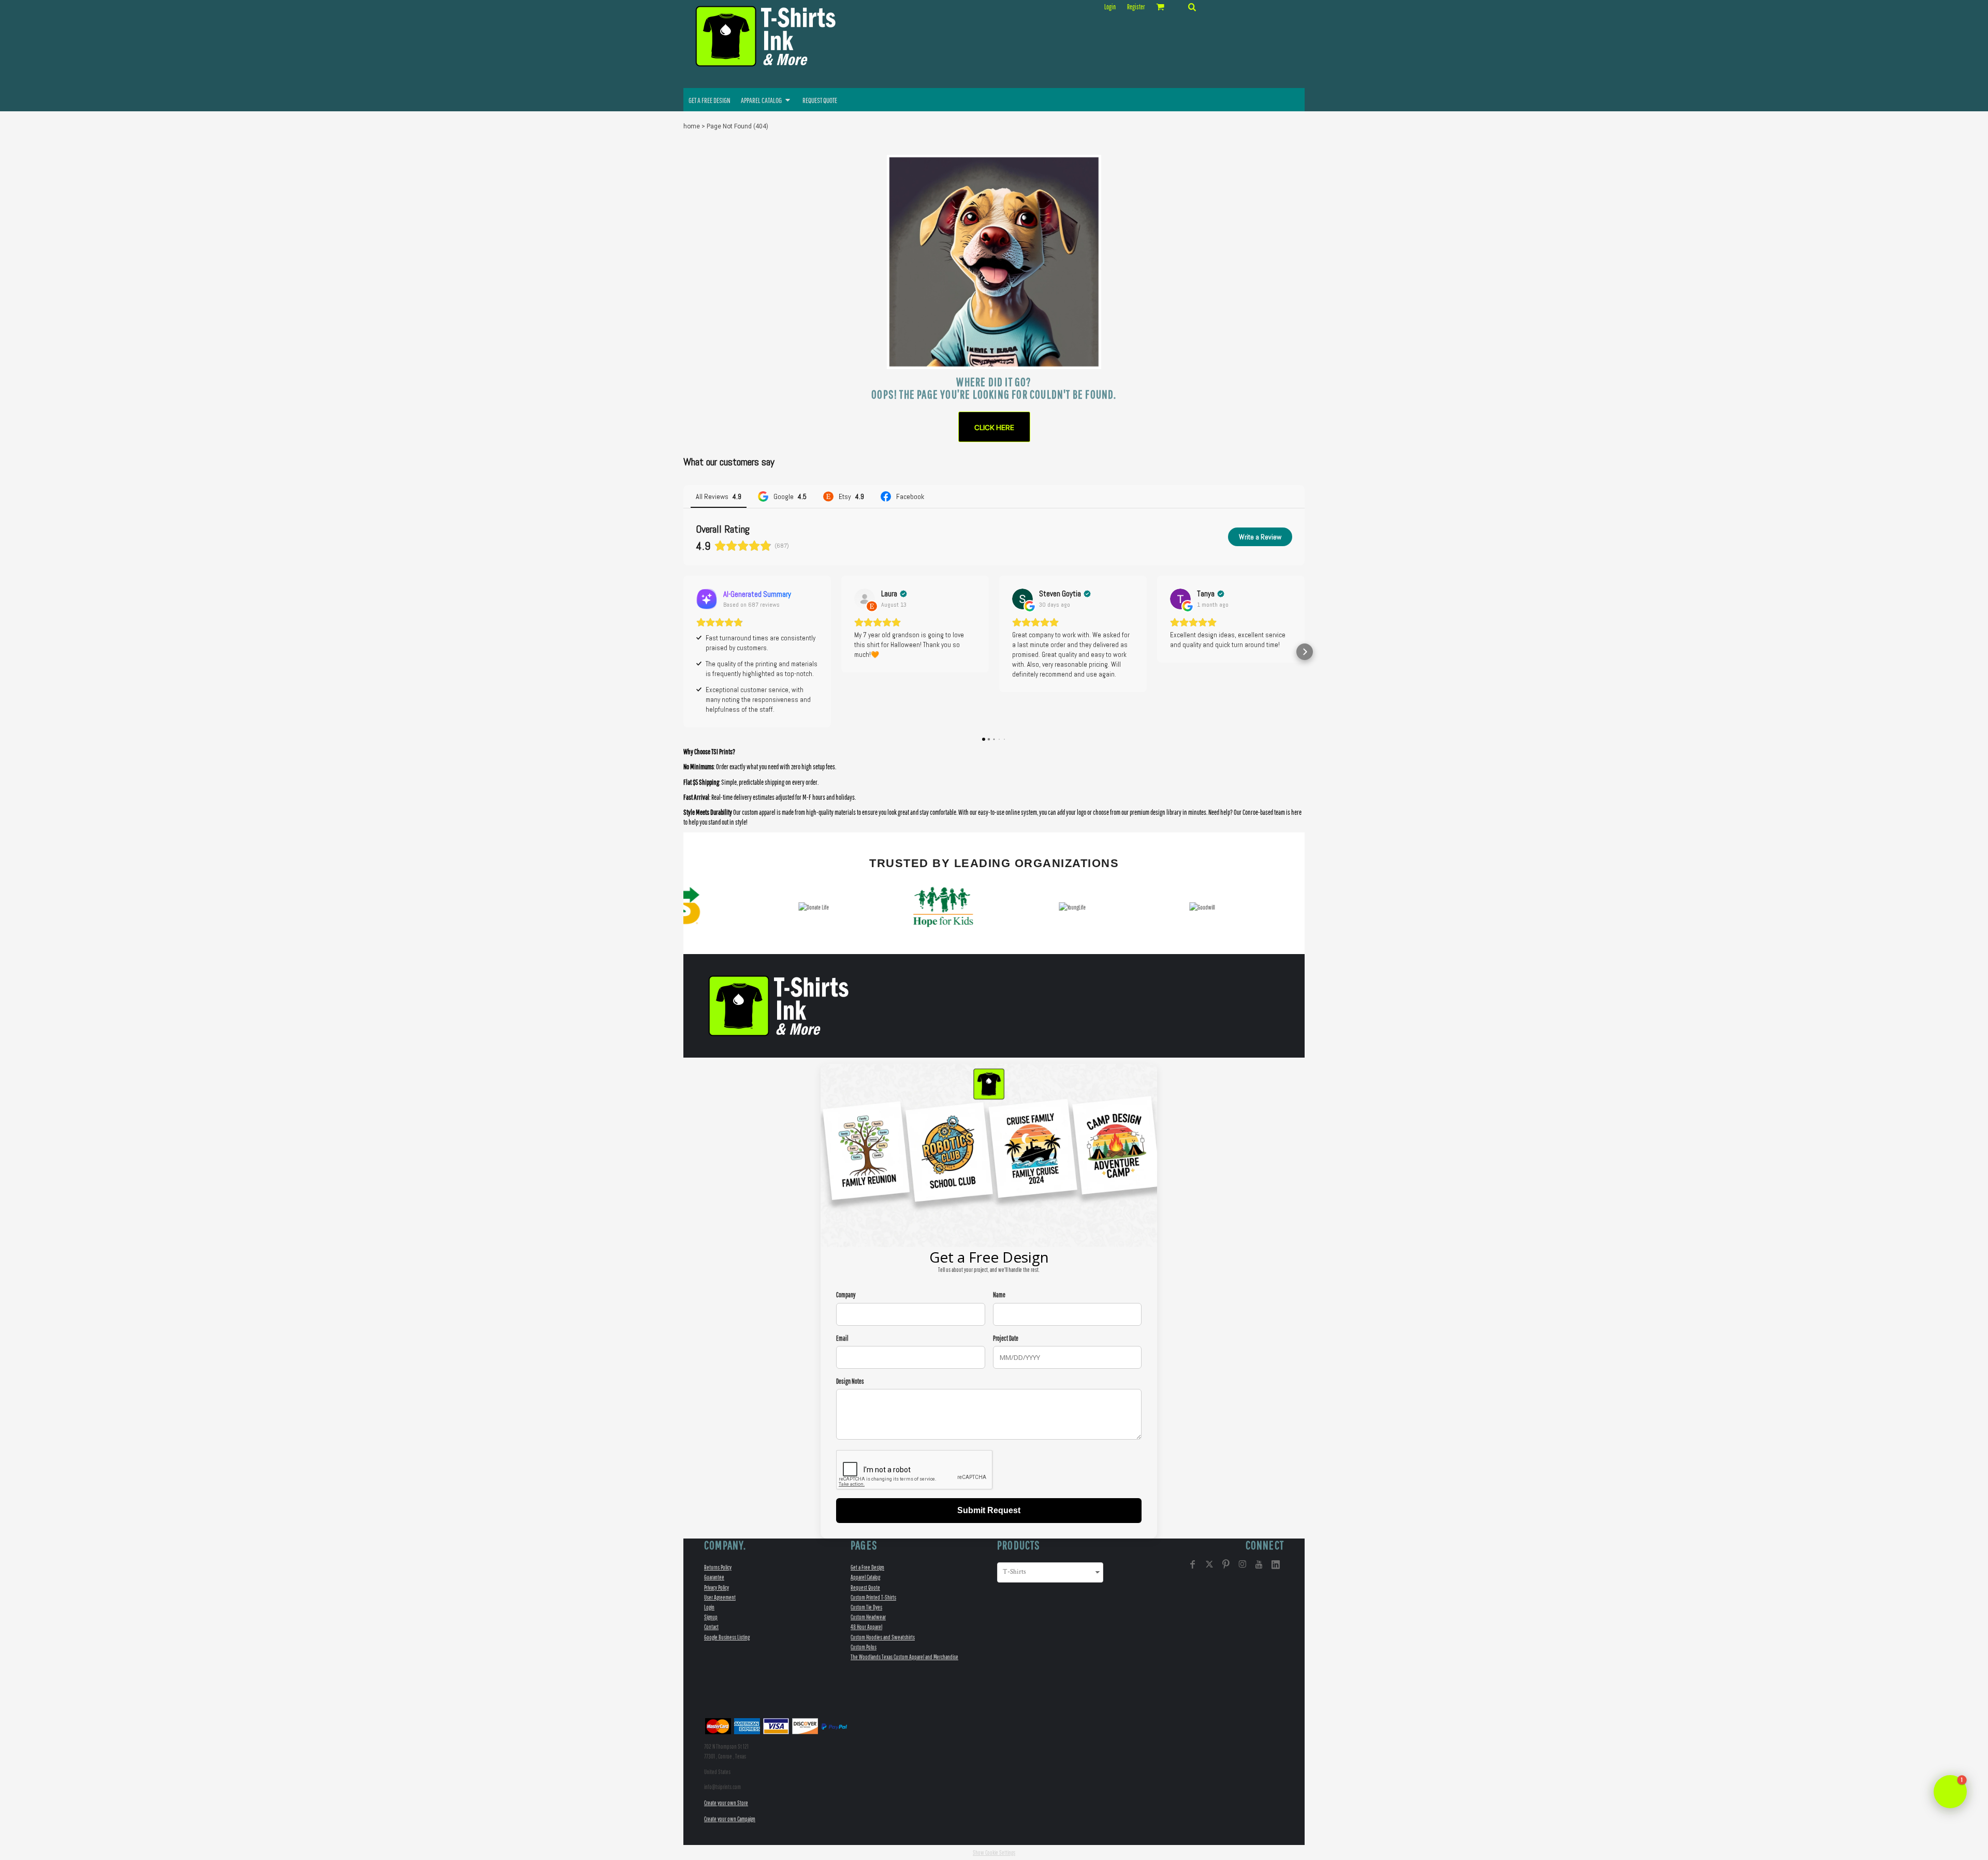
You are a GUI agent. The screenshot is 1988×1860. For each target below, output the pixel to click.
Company (846, 1295)
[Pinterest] (1226, 1564)
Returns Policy (718, 1567)
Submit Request (989, 1510)
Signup (711, 1617)
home (692, 126)
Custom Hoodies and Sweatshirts (883, 1637)
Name (999, 1295)
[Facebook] (1193, 1564)
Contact (711, 1627)
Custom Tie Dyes (866, 1607)
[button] (1192, 7)
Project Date (1006, 1338)
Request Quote (865, 1587)
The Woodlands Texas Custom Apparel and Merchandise (904, 1657)
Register (1136, 7)
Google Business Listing (727, 1637)
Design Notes (850, 1381)
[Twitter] (1209, 1564)
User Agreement (720, 1597)
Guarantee (714, 1577)
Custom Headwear (868, 1617)
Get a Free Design (867, 1567)
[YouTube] (1259, 1564)
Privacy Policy (717, 1587)
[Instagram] (1242, 1564)
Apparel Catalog (865, 1577)
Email (842, 1338)
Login (1110, 7)
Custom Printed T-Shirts (873, 1597)
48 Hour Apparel (866, 1627)
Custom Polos (864, 1647)
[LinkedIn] (1276, 1564)
